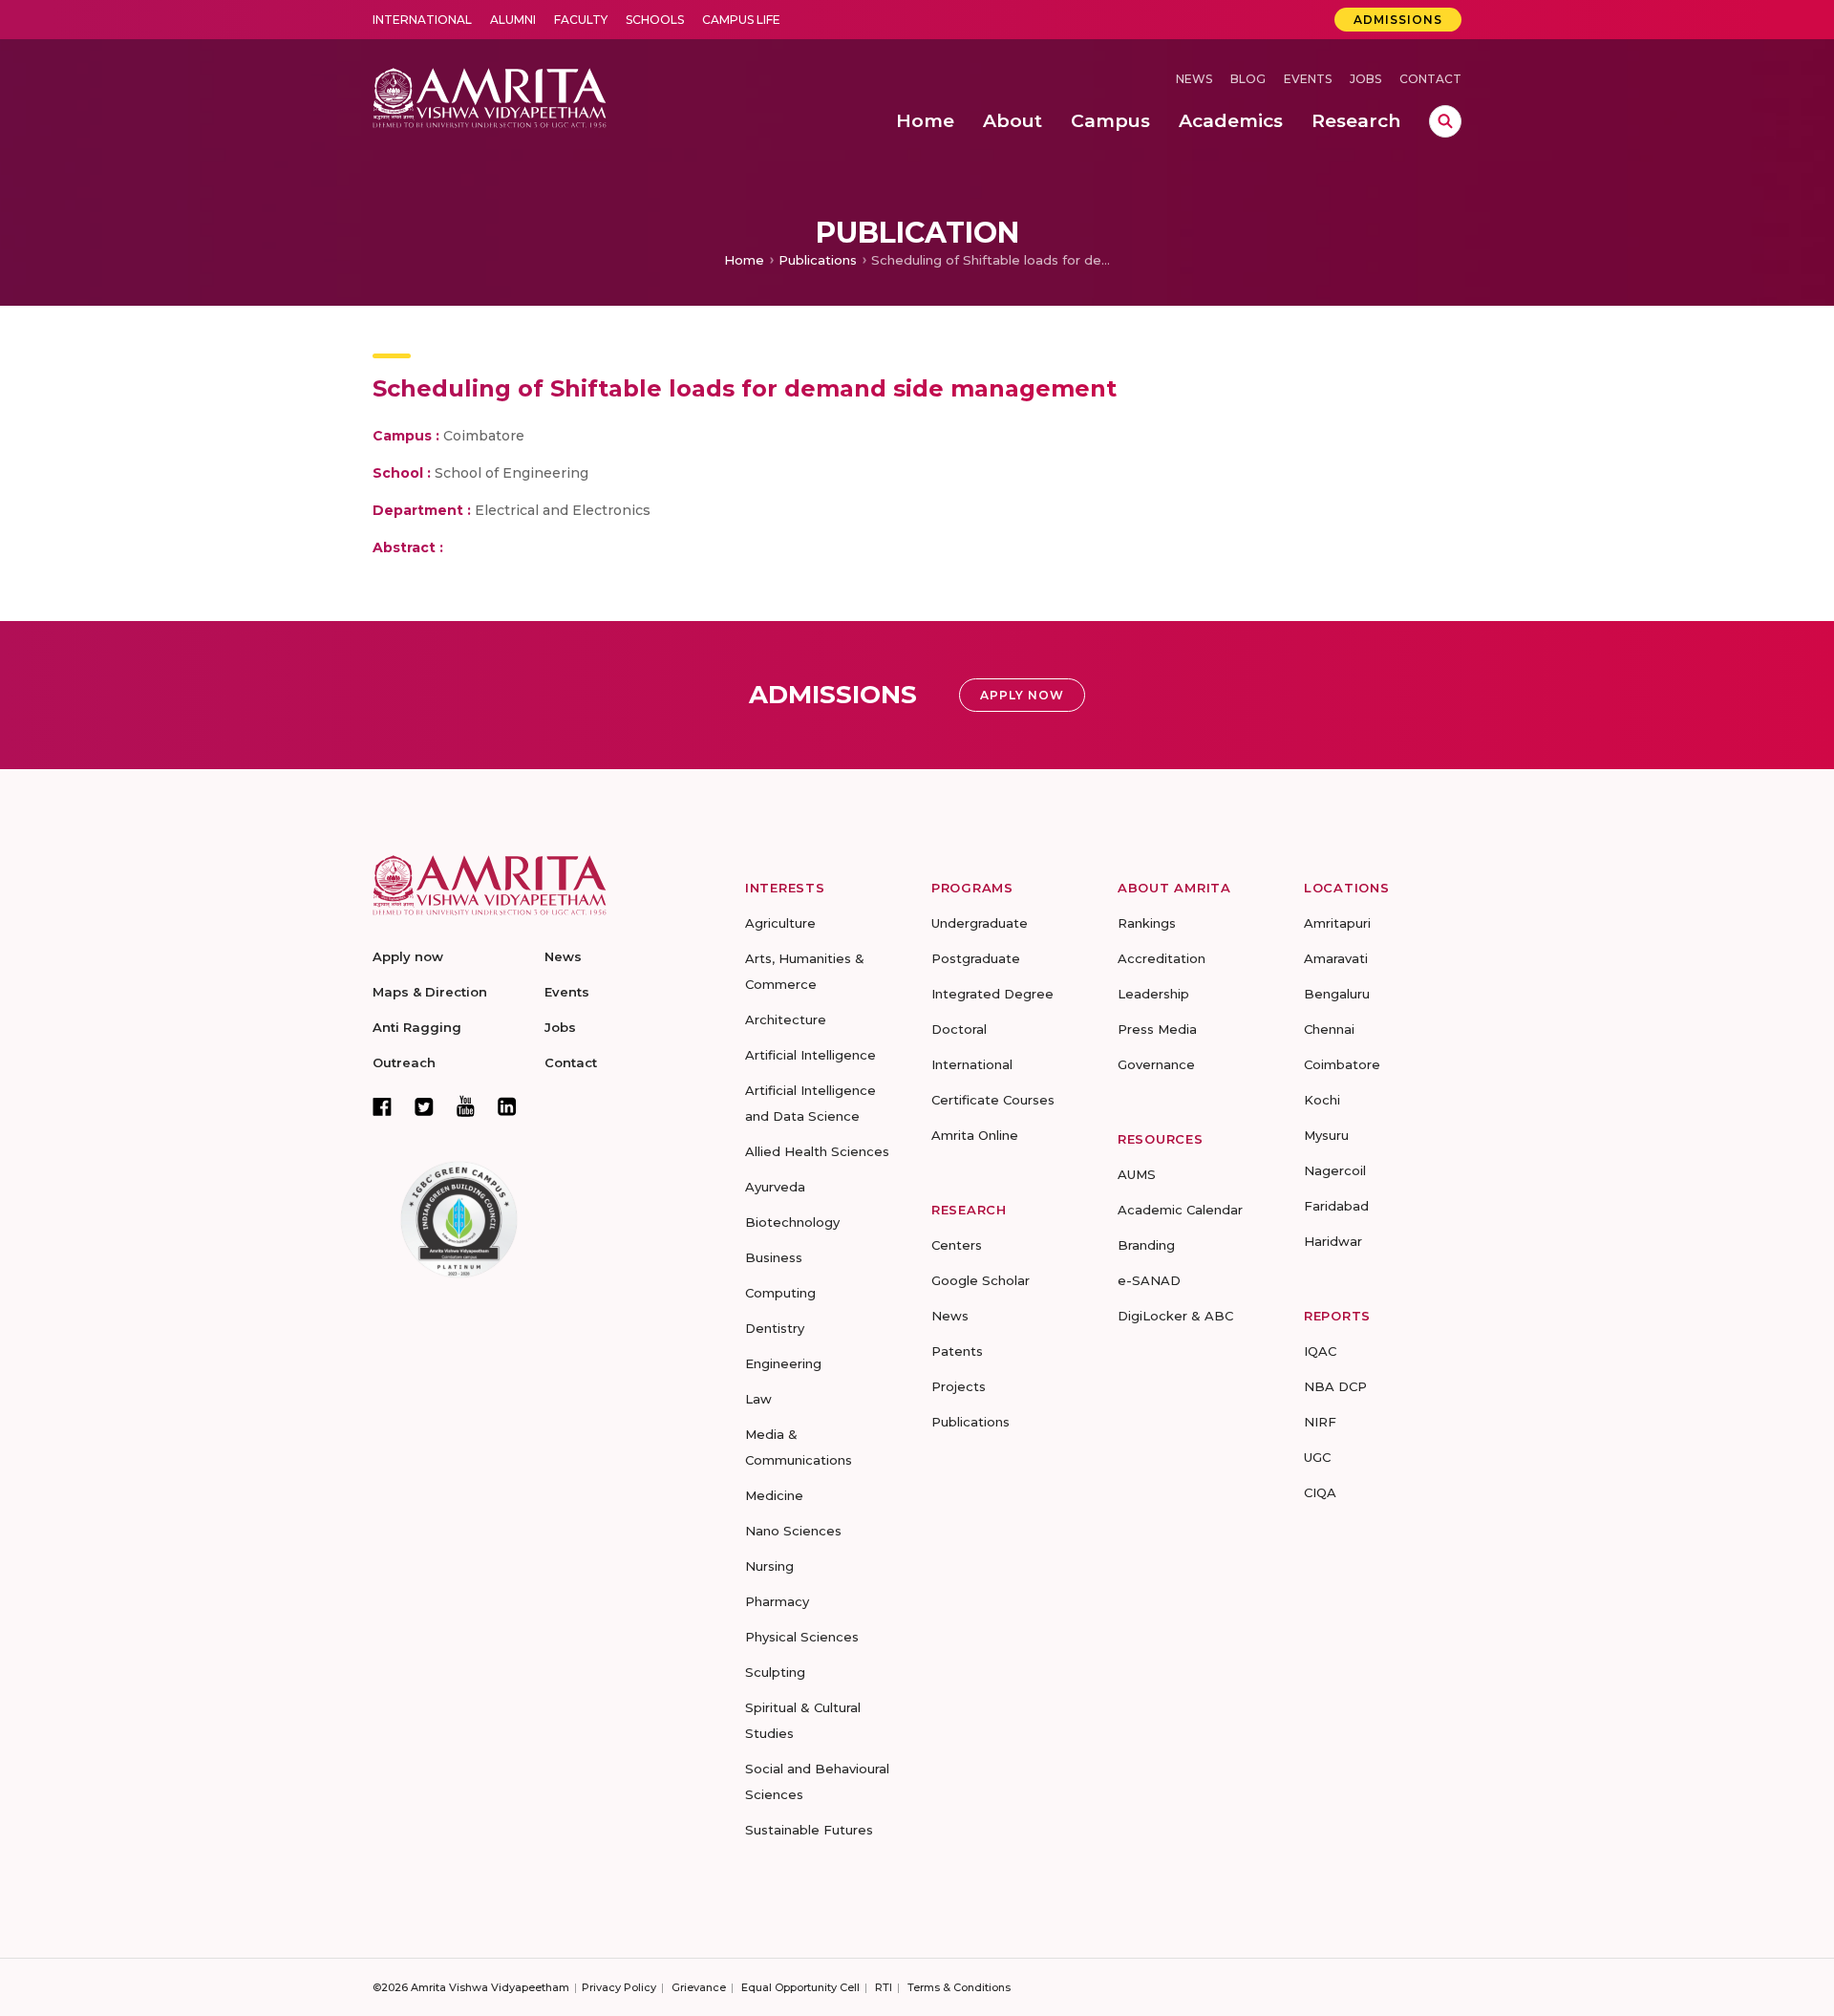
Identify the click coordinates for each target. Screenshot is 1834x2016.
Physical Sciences (802, 1637)
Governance (1156, 1064)
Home (744, 260)
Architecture (786, 1019)
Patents (957, 1351)
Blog (1248, 79)
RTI (884, 1987)
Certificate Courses (993, 1100)
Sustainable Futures (809, 1830)
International (422, 20)
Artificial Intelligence (810, 1055)
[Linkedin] (507, 1106)
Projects (959, 1386)
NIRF (1320, 1422)
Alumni (513, 20)
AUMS (1137, 1174)
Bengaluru (1337, 994)
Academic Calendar (1180, 1210)
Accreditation (1162, 958)
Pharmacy (777, 1601)
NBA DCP (1335, 1386)
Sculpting (775, 1672)
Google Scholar (981, 1280)
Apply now (408, 956)
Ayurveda (775, 1187)
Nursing (769, 1566)
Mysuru (1326, 1135)
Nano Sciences (793, 1531)
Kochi (1322, 1100)
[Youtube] (466, 1106)
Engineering (783, 1363)
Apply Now (1022, 695)
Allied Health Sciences (817, 1151)
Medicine (774, 1495)
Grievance (699, 1987)
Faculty (581, 20)
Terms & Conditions (959, 1987)
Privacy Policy (619, 1987)
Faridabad (1336, 1206)
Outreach (404, 1062)
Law (758, 1399)
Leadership (1153, 994)
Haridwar (1333, 1241)
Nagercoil (1335, 1170)
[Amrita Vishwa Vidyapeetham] (490, 96)
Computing (780, 1293)
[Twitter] (424, 1106)
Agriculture (780, 923)
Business (774, 1257)
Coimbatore (1342, 1064)
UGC (1317, 1457)
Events (1308, 79)
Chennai (1329, 1029)
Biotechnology (792, 1222)
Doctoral (959, 1029)
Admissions (1398, 20)
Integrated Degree (992, 994)
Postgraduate (976, 958)
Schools (655, 20)
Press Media (1157, 1029)
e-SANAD (1149, 1280)
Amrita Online (975, 1135)
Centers (957, 1245)
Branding (1146, 1245)
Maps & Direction (430, 992)
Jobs (1365, 79)
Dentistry (775, 1328)
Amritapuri (1337, 923)
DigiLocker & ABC (1175, 1316)
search (1445, 121)
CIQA (1320, 1492)
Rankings (1147, 923)
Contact (1430, 79)
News (1194, 79)
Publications (818, 260)
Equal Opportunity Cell (800, 1987)
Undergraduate (980, 923)
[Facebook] (382, 1106)
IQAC (1320, 1351)
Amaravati (1336, 958)
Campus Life (741, 20)
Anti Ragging (417, 1027)
